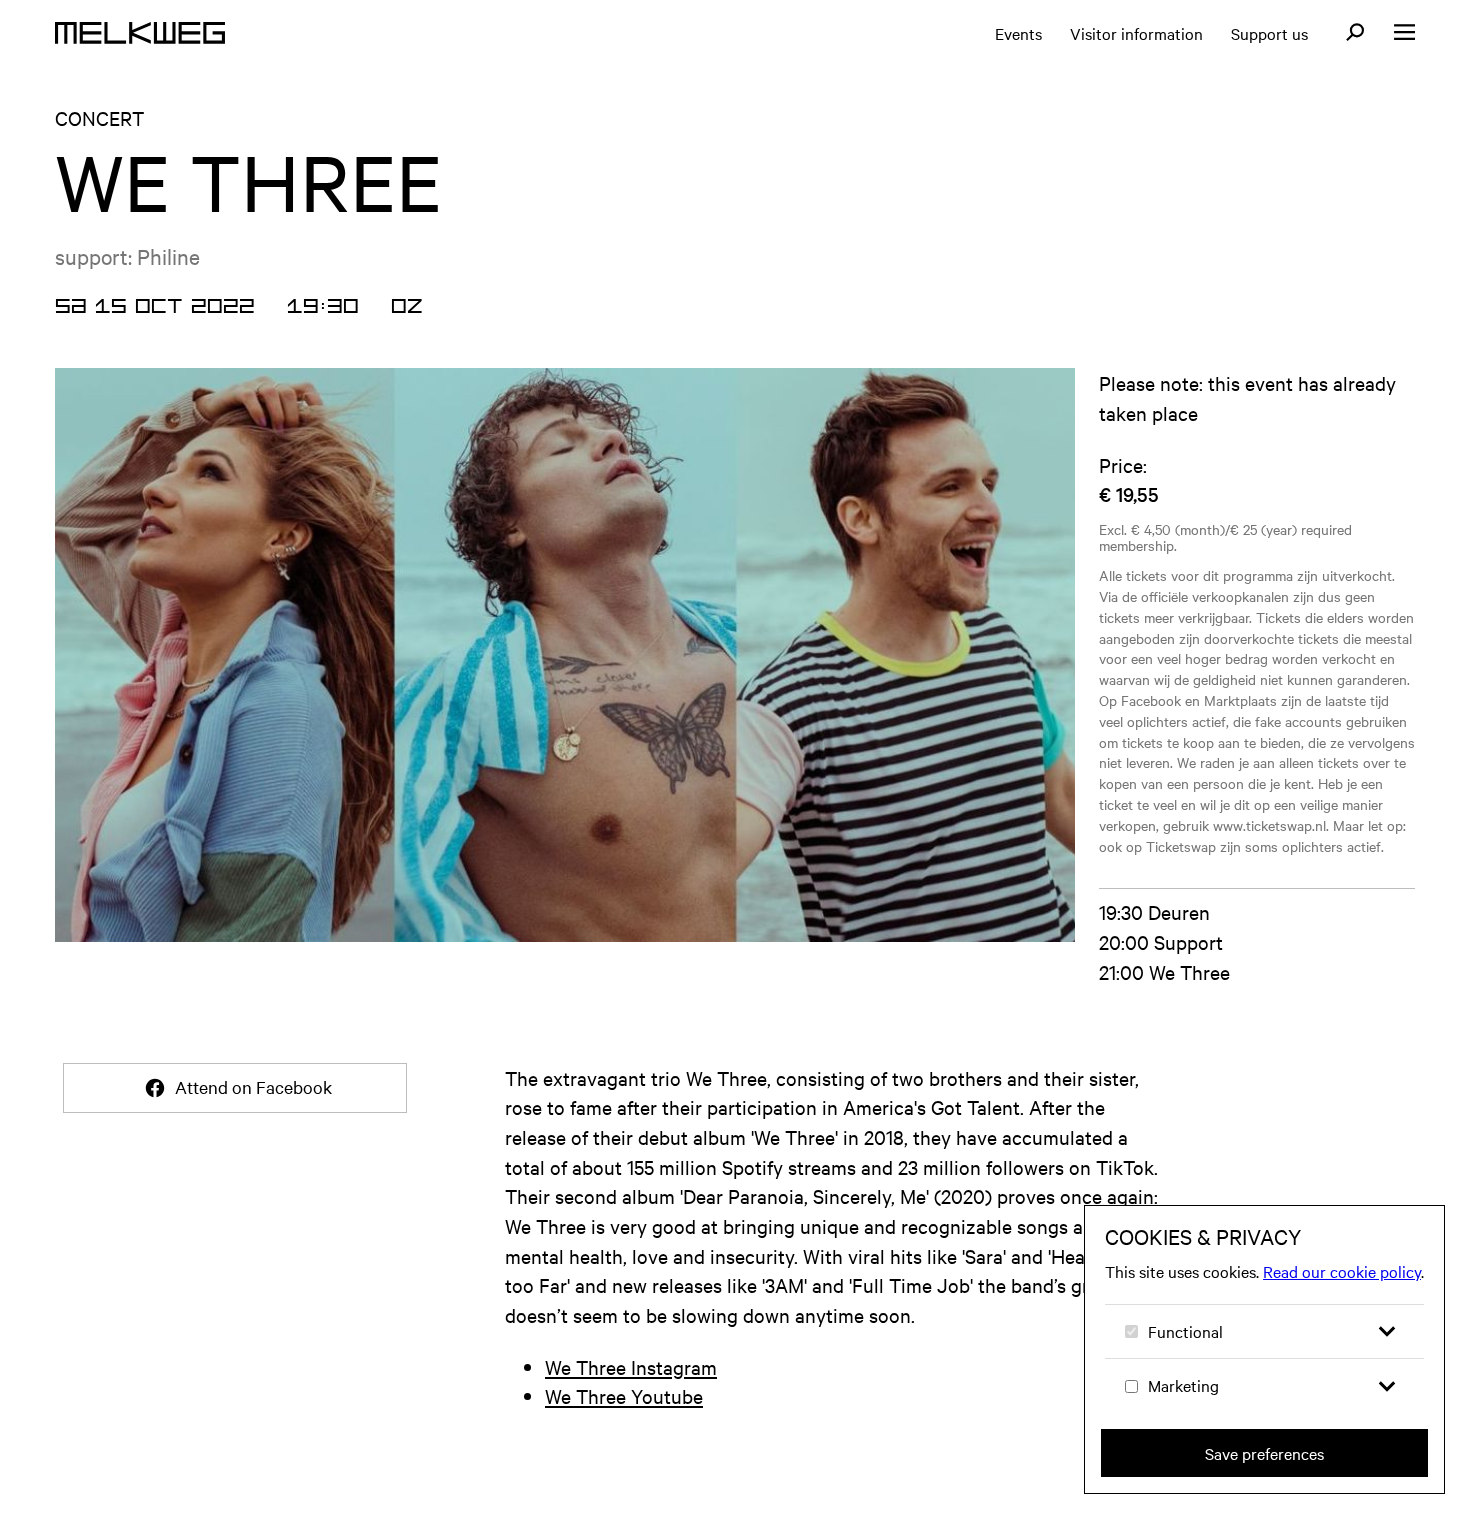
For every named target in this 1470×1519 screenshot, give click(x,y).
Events (1018, 33)
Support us (1269, 33)
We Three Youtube (624, 1395)
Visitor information (1136, 33)
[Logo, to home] (140, 33)
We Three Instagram (631, 1366)
